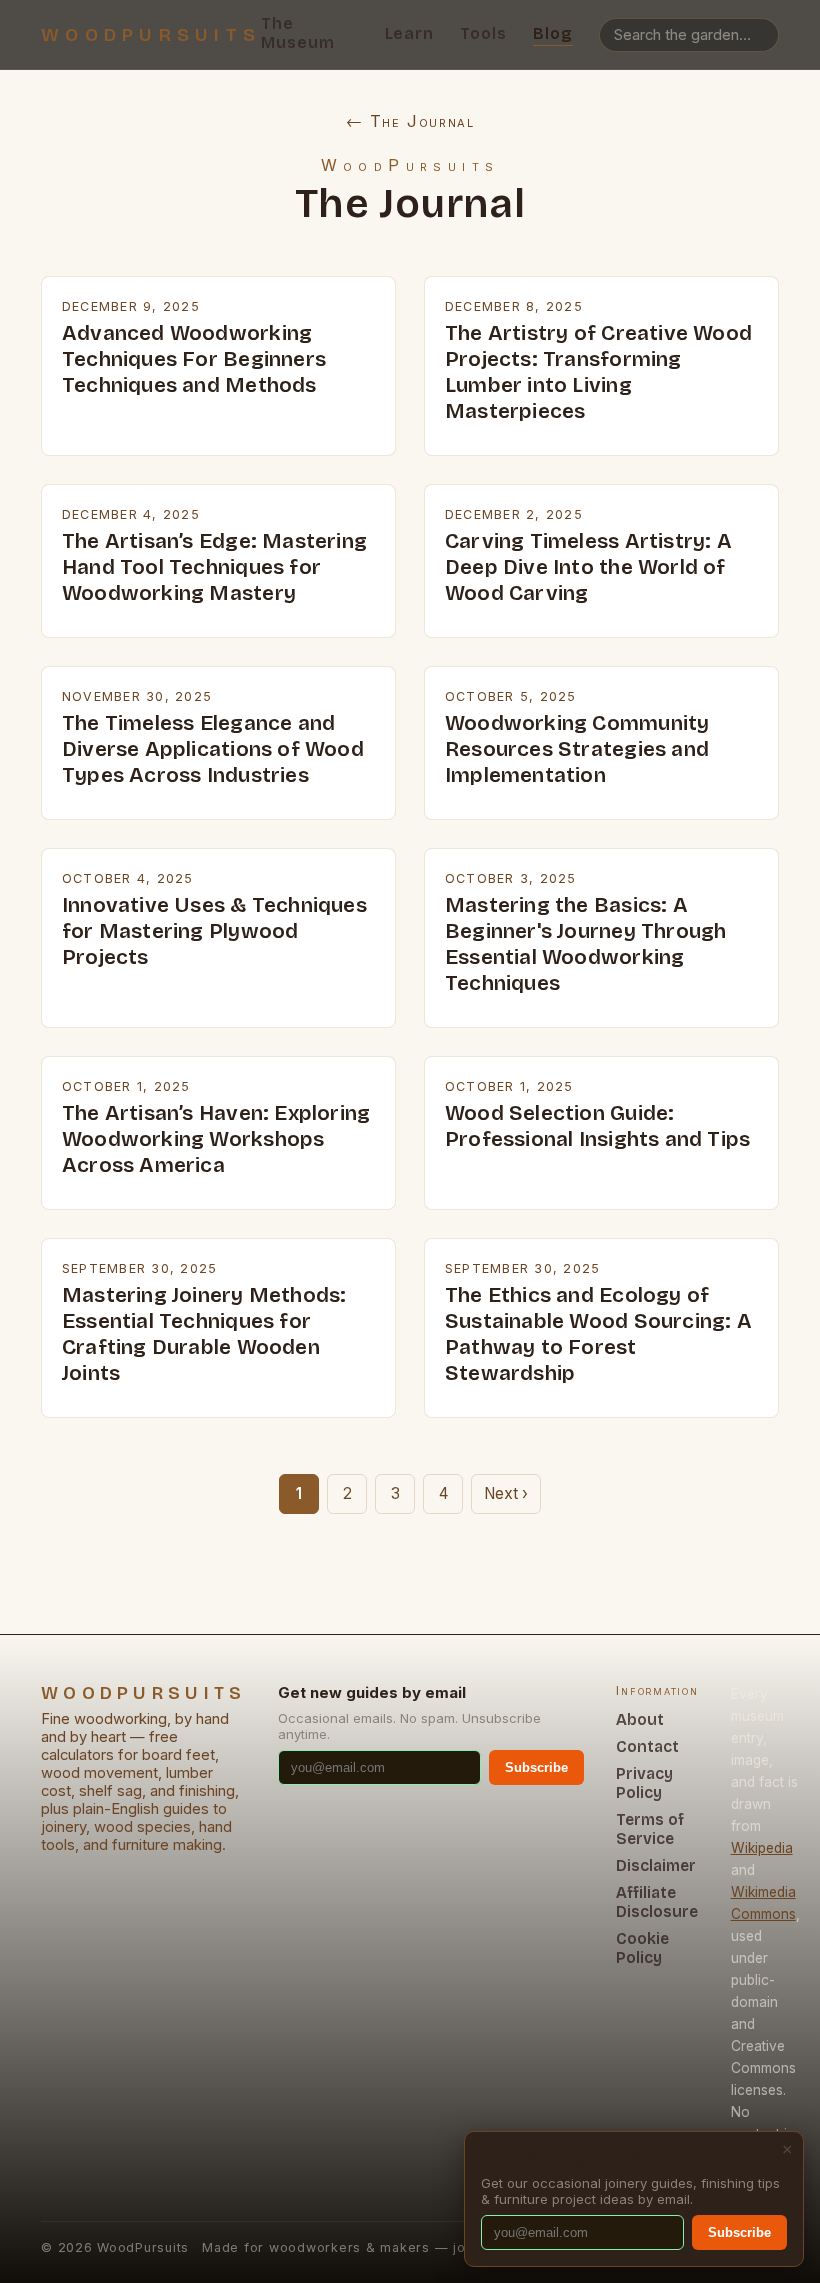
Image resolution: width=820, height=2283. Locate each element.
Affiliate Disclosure (657, 1902)
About (640, 1719)
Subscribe (536, 1767)
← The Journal (410, 121)
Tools (483, 33)
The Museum (298, 33)
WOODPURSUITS (151, 35)
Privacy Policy (644, 1783)
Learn (410, 33)
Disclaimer (656, 1865)
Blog (553, 33)
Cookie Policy (642, 1948)
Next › (506, 1493)
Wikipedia (762, 1848)
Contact (647, 1746)
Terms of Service (650, 1829)
